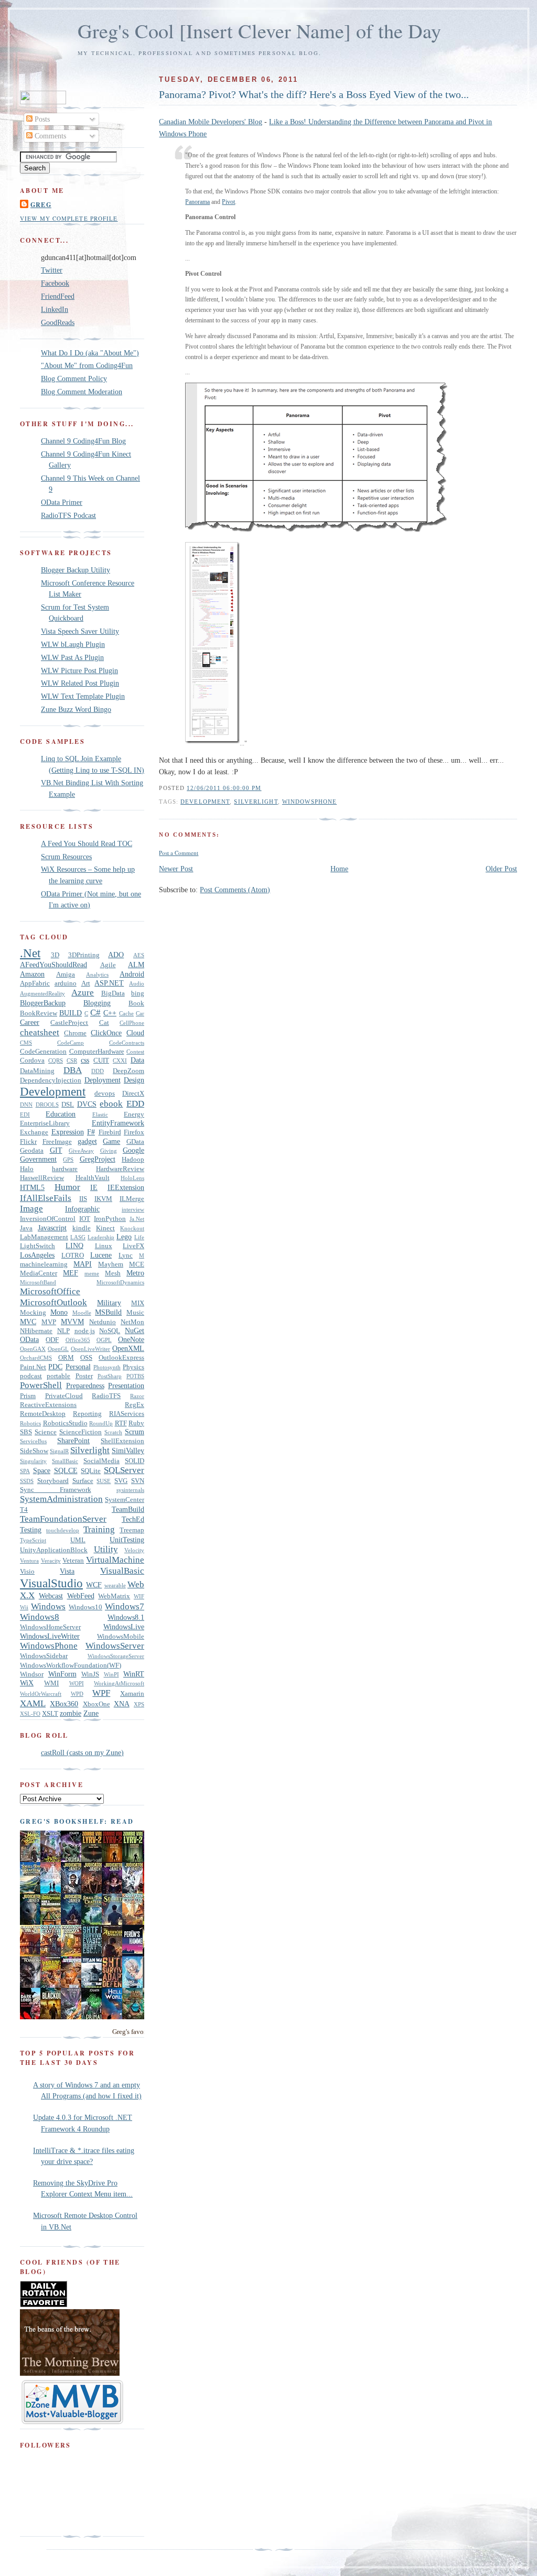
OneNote (131, 1339)
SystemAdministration (61, 1499)
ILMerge (132, 1199)
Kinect (105, 1228)
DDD (98, 1071)
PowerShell (41, 1385)
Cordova (32, 1060)
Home (339, 869)
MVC (28, 1322)
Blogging (97, 1003)
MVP (49, 1322)
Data (137, 1060)
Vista (67, 1571)
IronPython (110, 1219)
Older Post (501, 869)
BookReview (39, 1013)
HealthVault (93, 1178)
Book (136, 1003)
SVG (121, 1481)
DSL (68, 1105)
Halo (27, 1169)
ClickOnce (106, 1033)
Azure (83, 993)
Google (133, 1150)
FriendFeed (58, 296)
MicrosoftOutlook (53, 1302)
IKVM (103, 1199)
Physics (133, 1367)
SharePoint (73, 1441)
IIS (83, 1199)
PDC (55, 1367)
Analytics (97, 975)
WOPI (77, 1683)
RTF (121, 1423)
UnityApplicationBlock (54, 1550)
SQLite (91, 1471)
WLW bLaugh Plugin (73, 644)
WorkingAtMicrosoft (119, 1683)
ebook (111, 1104)
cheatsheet (40, 1032)
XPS (139, 1704)
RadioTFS (106, 1396)
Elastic (100, 1114)
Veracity (51, 1561)
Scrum (135, 1432)
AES (139, 955)
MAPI (83, 1264)
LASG (78, 1237)
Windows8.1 (126, 1617)
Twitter (52, 270)
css (85, 1060)
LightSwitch (37, 1246)
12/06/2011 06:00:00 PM (224, 788)
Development (205, 802)
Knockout (132, 1228)
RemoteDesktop (43, 1414)
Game (111, 1141)
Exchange (34, 1132)
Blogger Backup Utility (76, 570)
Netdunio (103, 1322)
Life (139, 1237)
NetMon (132, 1322)
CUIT (101, 1060)
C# (95, 1013)
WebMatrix (114, 1596)
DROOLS (47, 1105)
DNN (26, 1105)
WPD (77, 1694)
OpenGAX (33, 1349)
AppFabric (35, 983)
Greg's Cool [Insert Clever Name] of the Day (259, 31)
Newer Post (176, 869)
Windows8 (40, 1617)
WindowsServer (115, 1646)
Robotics (30, 1423)
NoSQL (110, 1331)
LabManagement (44, 1237)
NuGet (135, 1330)
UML (78, 1540)
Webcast (51, 1596)
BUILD (71, 1013)
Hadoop (133, 1160)
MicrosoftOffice (50, 1291)
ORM (66, 1358)
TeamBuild (128, 1509)
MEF (71, 1273)
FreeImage (57, 1142)
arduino (66, 983)
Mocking (33, 1313)
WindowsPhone (309, 802)
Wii (24, 1607)
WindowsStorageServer (116, 1656)
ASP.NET (109, 983)
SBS (26, 1432)
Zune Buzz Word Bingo (76, 709)
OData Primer (62, 502)
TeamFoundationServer (63, 1519)
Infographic (82, 1209)
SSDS (27, 1481)
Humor (67, 1187)
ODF (52, 1340)
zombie (71, 1713)
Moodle (82, 1313)
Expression (68, 1132)
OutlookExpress (121, 1358)
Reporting (87, 1414)
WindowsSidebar (44, 1656)
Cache (126, 1013)
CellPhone (132, 1023)
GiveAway (81, 1151)
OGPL (104, 1340)
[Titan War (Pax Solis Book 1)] (94, 1987)
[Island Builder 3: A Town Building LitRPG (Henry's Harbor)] (135, 2017)
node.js (85, 1331)
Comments (49, 136)
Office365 (78, 1340)
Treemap (132, 1530)
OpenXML (128, 1348)
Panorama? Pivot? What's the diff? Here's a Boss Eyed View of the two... (314, 94)
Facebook (55, 283)
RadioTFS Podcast (68, 515)
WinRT (134, 1674)
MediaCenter (39, 1273)
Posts (41, 119)
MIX (138, 1303)
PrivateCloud (64, 1396)
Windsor (32, 1674)
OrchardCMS (36, 1358)
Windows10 (85, 1607)
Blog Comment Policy (74, 378)
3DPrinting (84, 955)
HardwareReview (120, 1169)
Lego (124, 1237)
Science (46, 1432)
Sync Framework (56, 1490)
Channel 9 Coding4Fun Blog (83, 441)
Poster (84, 1376)
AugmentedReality (42, 993)
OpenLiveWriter (90, 1349)
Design (134, 1080)
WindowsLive (124, 1627)
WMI (51, 1683)
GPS (68, 1160)
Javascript (52, 1228)
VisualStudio (51, 1583)
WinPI (111, 1674)
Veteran (73, 1561)
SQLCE (66, 1470)
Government (38, 1159)
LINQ (74, 1246)
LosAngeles (37, 1255)
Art (86, 983)
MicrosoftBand (38, 1282)
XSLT (50, 1714)
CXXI (120, 1060)
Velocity (134, 1550)
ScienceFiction (80, 1432)
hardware (65, 1169)
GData (135, 1142)
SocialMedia (101, 1461)
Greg (41, 204)
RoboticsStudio (65, 1423)
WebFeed (81, 1596)
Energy (134, 1114)
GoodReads (58, 322)
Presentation (126, 1386)
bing (138, 993)
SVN (138, 1481)
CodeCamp (71, 1043)
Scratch (113, 1432)
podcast (31, 1376)
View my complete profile (69, 218)
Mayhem (111, 1264)
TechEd (133, 1519)
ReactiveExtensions (48, 1405)
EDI (25, 1114)
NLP (63, 1331)
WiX (27, 1683)
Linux (104, 1246)
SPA (25, 1471)
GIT (56, 1150)
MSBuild (108, 1312)
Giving (109, 1151)
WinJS (90, 1674)
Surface (83, 1481)
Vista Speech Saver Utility (80, 631)
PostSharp (110, 1376)
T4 (24, 1510)
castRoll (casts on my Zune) (82, 1752)
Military (109, 1303)
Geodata (32, 1151)
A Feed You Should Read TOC (87, 843)
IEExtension (126, 1187)
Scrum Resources (66, 857)
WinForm (62, 1674)
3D (55, 955)
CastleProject (69, 1023)
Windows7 (125, 1606)
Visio (27, 1572)
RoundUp (101, 1423)
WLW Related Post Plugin (80, 683)
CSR (72, 1060)
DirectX (133, 1094)
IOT (85, 1219)
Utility (106, 1549)
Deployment (103, 1080)
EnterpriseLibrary (45, 1123)
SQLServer (124, 1470)
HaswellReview (42, 1178)
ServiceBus (33, 1441)
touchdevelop (63, 1530)
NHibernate (36, 1331)
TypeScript (33, 1540)
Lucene (101, 1255)
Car (140, 1013)
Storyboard (53, 1481)
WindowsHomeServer (50, 1627)
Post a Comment (179, 853)
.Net (30, 953)
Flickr (28, 1142)
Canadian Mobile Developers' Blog (211, 122)
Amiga (66, 975)
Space (42, 1470)
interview (133, 1209)
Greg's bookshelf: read (77, 1821)
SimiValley (128, 1451)
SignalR (59, 1451)
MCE (137, 1264)
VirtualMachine (115, 1560)
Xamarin (132, 1694)
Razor (137, 1396)
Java (26, 1228)
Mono (59, 1312)
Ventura (29, 1561)
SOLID (135, 1461)
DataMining (37, 1071)
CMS (26, 1043)
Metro (135, 1273)
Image (31, 1209)
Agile (108, 965)
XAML (33, 1703)
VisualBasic (122, 1571)
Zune (91, 1713)
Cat (104, 1023)
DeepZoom (128, 1071)
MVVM (72, 1322)
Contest (135, 1052)
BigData (113, 993)
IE (94, 1187)
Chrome (75, 1033)
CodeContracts (127, 1043)
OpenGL (58, 1349)
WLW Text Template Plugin (83, 696)
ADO (116, 955)
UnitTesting (127, 1540)
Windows (48, 1606)
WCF (94, 1585)
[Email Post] (265, 788)
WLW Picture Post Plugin (79, 670)
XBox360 (64, 1704)
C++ (110, 1013)
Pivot (228, 202)
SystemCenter (125, 1500)
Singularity (33, 1461)
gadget (87, 1141)
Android (132, 974)
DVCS (87, 1104)
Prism (28, 1396)
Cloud (135, 1033)
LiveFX (133, 1246)
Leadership (101, 1237)
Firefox (134, 1132)
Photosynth (107, 1367)
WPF (101, 1693)
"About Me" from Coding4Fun (87, 365)
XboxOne (96, 1704)
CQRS (56, 1060)
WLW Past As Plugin (72, 657)
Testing (31, 1530)
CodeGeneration (43, 1052)
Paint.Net (33, 1367)
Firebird (110, 1132)
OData (29, 1339)
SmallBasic (65, 1461)
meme (92, 1273)
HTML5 (32, 1187)
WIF (139, 1596)
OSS (86, 1358)
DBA (73, 1070)
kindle (82, 1228)
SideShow (34, 1451)
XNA (122, 1704)
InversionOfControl (48, 1219)
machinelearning (44, 1264)
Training (99, 1529)
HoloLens (132, 1178)
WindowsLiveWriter (50, 1636)
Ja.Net (137, 1219)
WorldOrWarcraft (41, 1694)
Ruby (136, 1423)
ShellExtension (122, 1441)
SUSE (104, 1481)
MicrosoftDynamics (120, 1282)
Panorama (197, 202)
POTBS (135, 1376)
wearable (115, 1585)
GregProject (98, 1159)
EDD (135, 1104)
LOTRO (73, 1255)
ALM (136, 965)
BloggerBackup (43, 1003)
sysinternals (130, 1490)
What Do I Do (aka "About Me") (90, 353)
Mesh (113, 1273)
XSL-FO (30, 1714)
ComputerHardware (97, 1052)
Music (135, 1313)
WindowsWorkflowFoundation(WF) (71, 1665)
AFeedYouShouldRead (53, 965)
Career (30, 1022)
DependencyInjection (51, 1080)
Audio (137, 983)
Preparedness (85, 1386)
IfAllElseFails (46, 1198)
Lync (126, 1255)
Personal (78, 1367)
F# (91, 1132)
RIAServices (127, 1414)
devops (105, 1094)
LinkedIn (55, 309)
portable (58, 1376)
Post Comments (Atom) (235, 890)
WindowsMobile (121, 1637)
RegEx (135, 1405)
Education (61, 1114)
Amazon (32, 974)
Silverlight (256, 802)
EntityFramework (118, 1123)
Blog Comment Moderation (82, 392)
